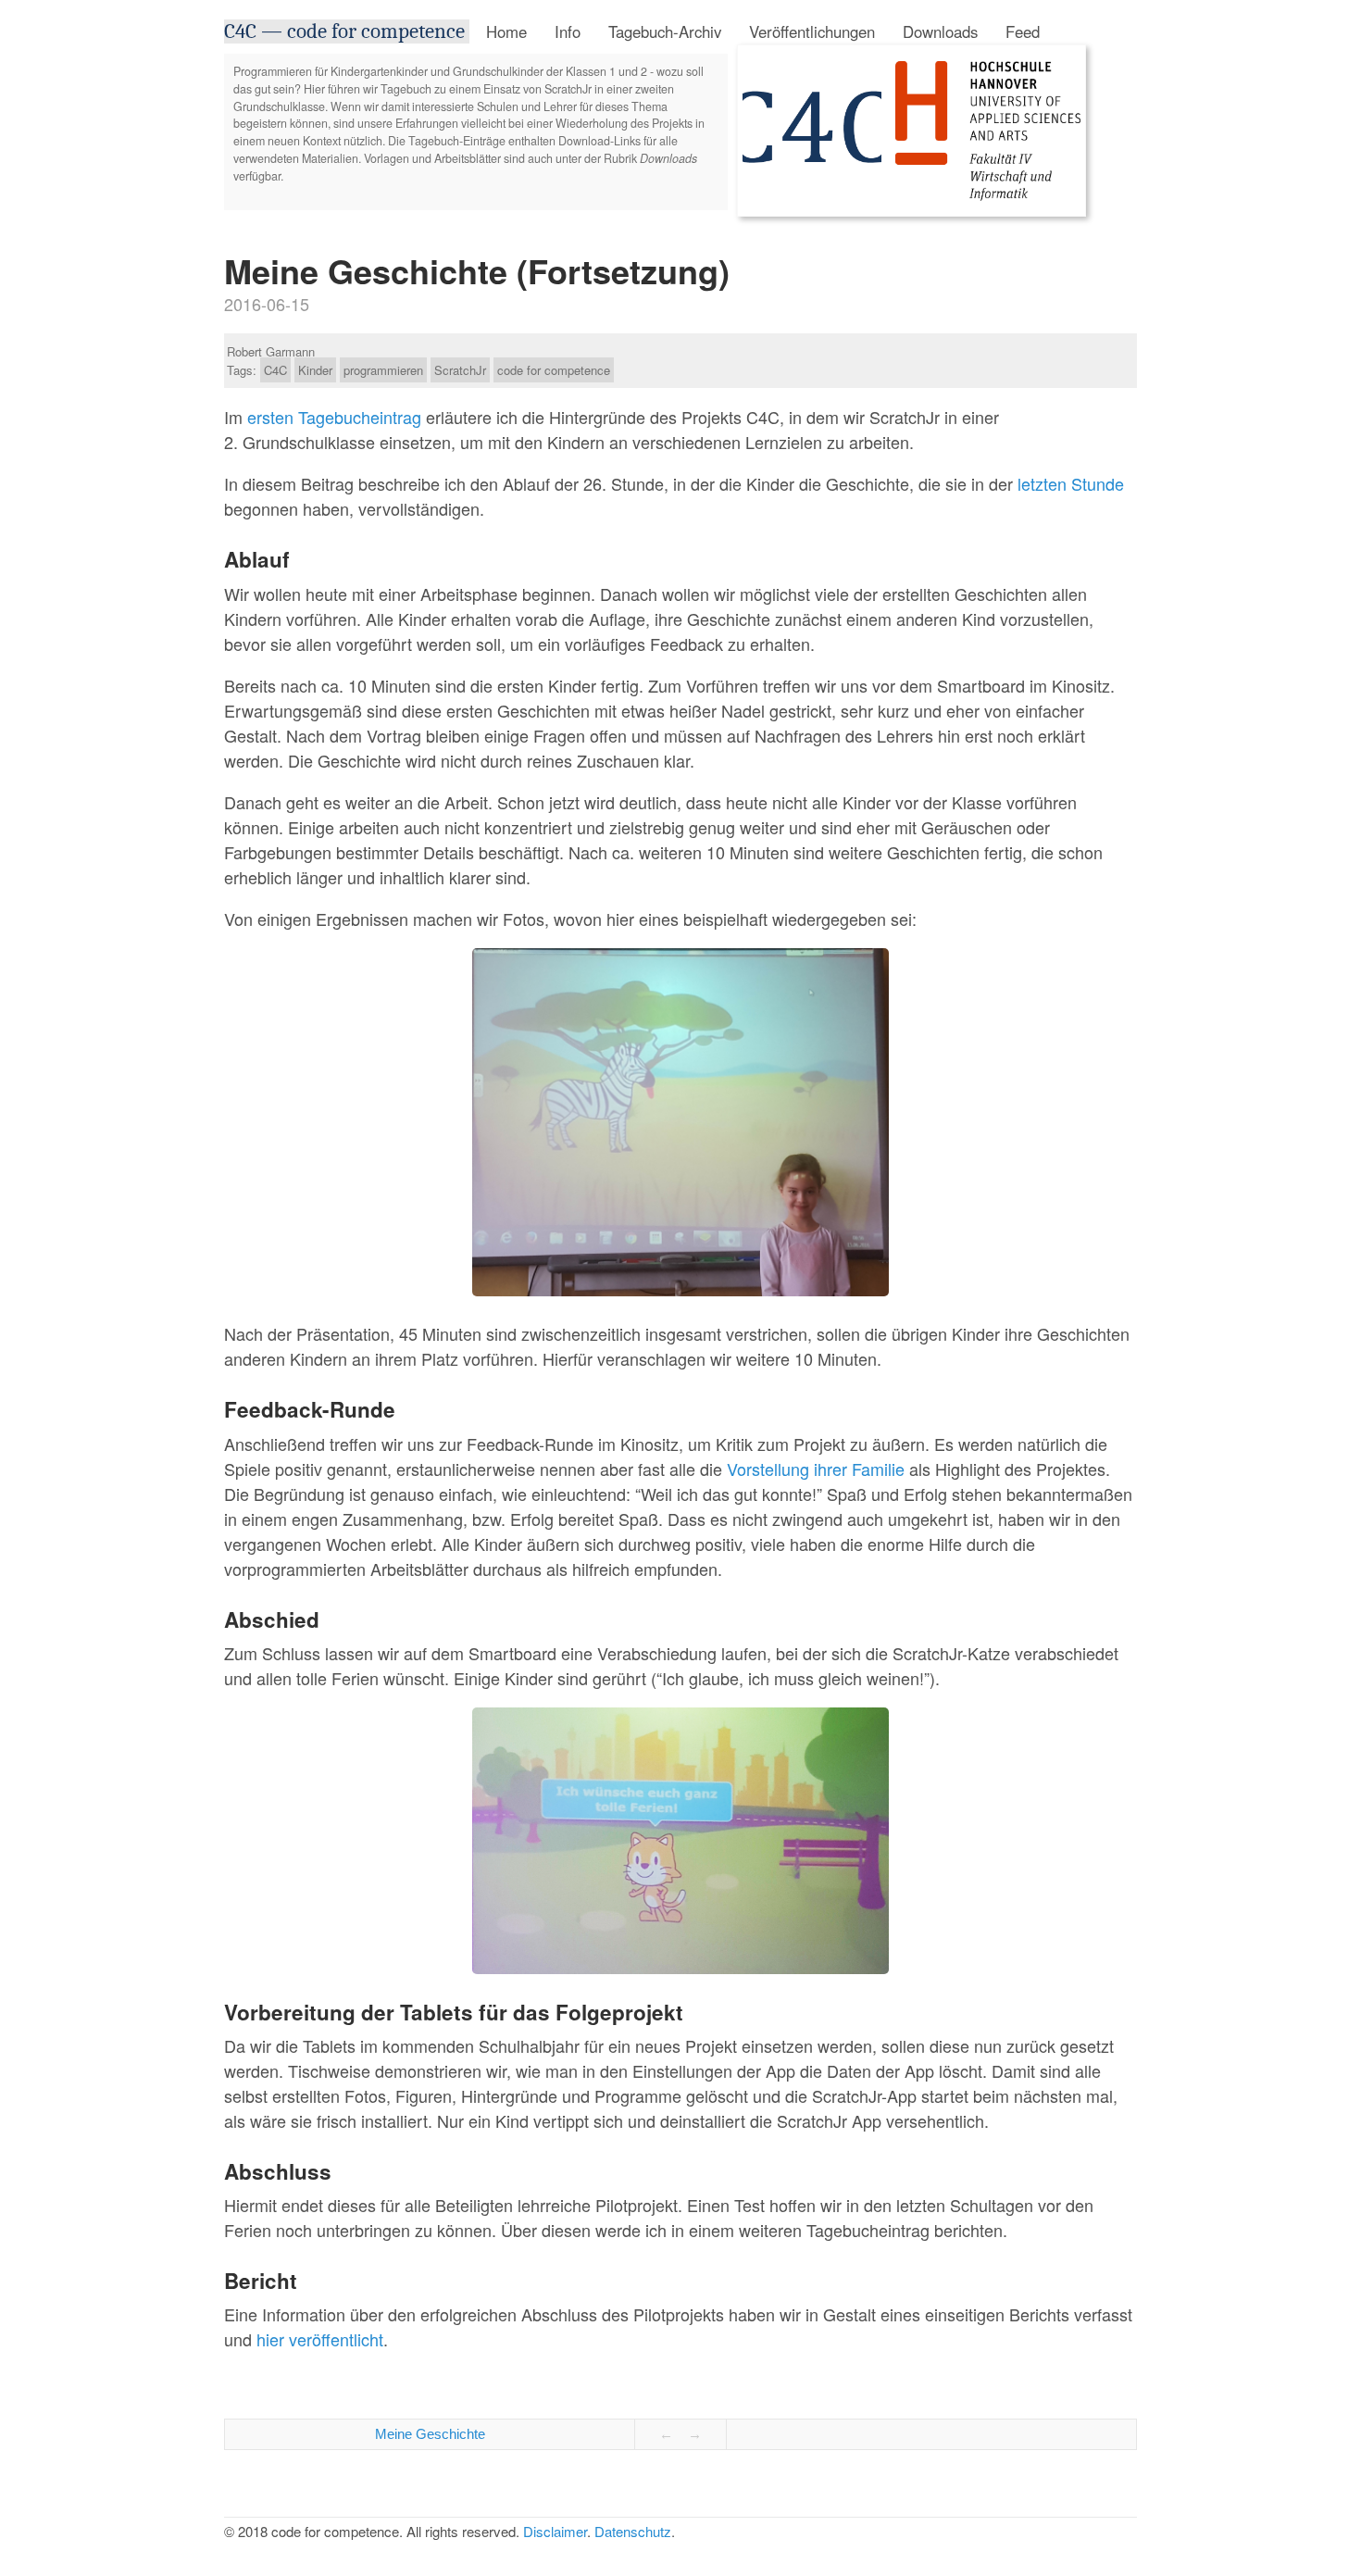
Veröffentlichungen (812, 31)
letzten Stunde (1071, 483)
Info (568, 31)
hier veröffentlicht (320, 2339)
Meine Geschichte (430, 2434)
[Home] (812, 203)
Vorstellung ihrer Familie (816, 1469)
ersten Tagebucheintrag (334, 417)
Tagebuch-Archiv (665, 31)
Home (506, 31)
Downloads (940, 31)
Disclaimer (555, 2531)
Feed (1023, 31)
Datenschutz (633, 2531)
